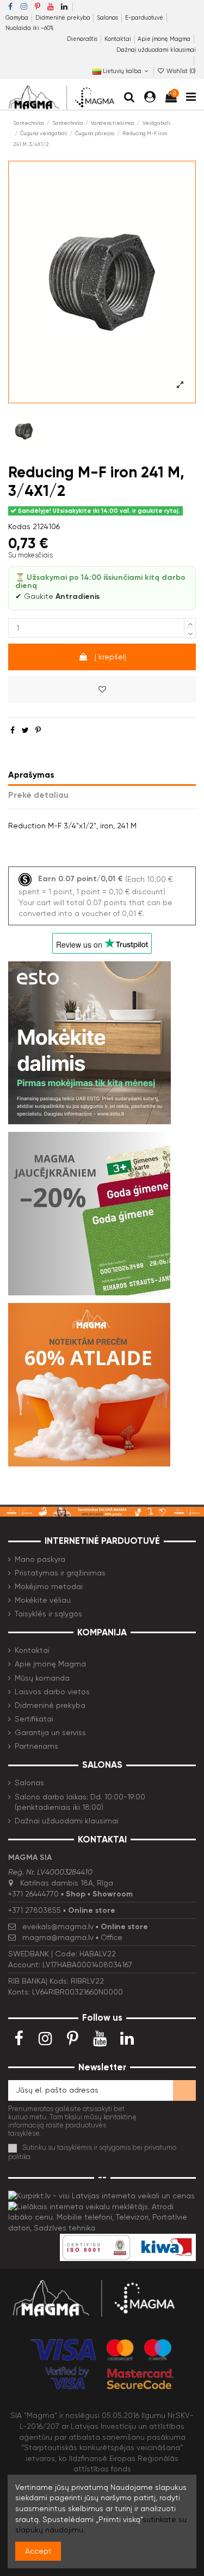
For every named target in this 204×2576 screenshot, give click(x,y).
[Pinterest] (38, 730)
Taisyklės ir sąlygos (48, 1614)
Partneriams (36, 1746)
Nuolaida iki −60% (30, 28)
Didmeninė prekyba (64, 18)
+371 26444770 (33, 1894)
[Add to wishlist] (102, 690)
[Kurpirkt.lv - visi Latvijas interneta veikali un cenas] (101, 2195)
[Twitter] (25, 730)
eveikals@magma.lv (58, 1926)
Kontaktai (119, 39)
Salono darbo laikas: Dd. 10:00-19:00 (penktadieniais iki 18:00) (80, 1802)
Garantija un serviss (50, 1732)
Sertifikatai (34, 1719)
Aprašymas (31, 775)
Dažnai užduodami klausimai (156, 50)
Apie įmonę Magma (165, 39)
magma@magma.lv (58, 1937)
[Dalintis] (13, 730)
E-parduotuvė (145, 18)
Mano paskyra (40, 1559)
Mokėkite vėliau (43, 1600)
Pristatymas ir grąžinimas (60, 1573)
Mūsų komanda (42, 1678)
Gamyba (18, 18)
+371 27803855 (35, 1910)
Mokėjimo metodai (49, 1586)
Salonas (108, 18)
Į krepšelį (110, 657)
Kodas (19, 526)
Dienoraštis (83, 39)
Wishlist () (180, 71)
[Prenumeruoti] (184, 2090)
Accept (38, 2551)
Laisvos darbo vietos (52, 1692)
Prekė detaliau (38, 795)
